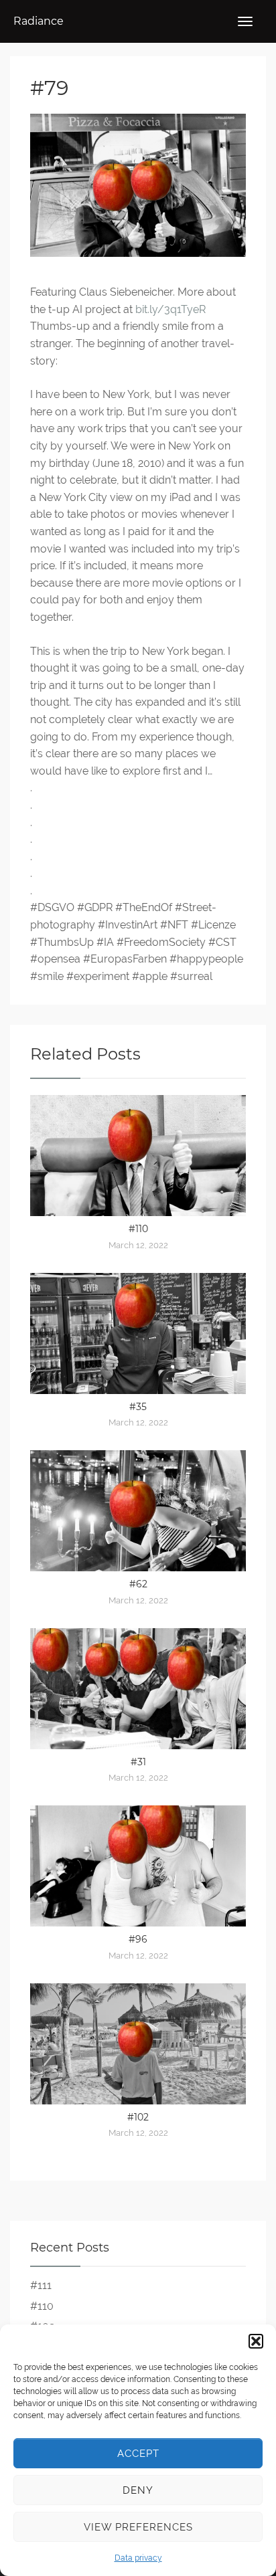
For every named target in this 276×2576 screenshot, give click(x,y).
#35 (138, 1407)
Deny (138, 2490)
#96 (138, 1939)
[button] (256, 2341)
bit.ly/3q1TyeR (170, 309)
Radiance (39, 21)
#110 (138, 1229)
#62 (138, 1584)
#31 (138, 1762)
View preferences (138, 2527)
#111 (41, 2285)
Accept (138, 2454)
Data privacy (138, 2558)
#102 (138, 2117)
